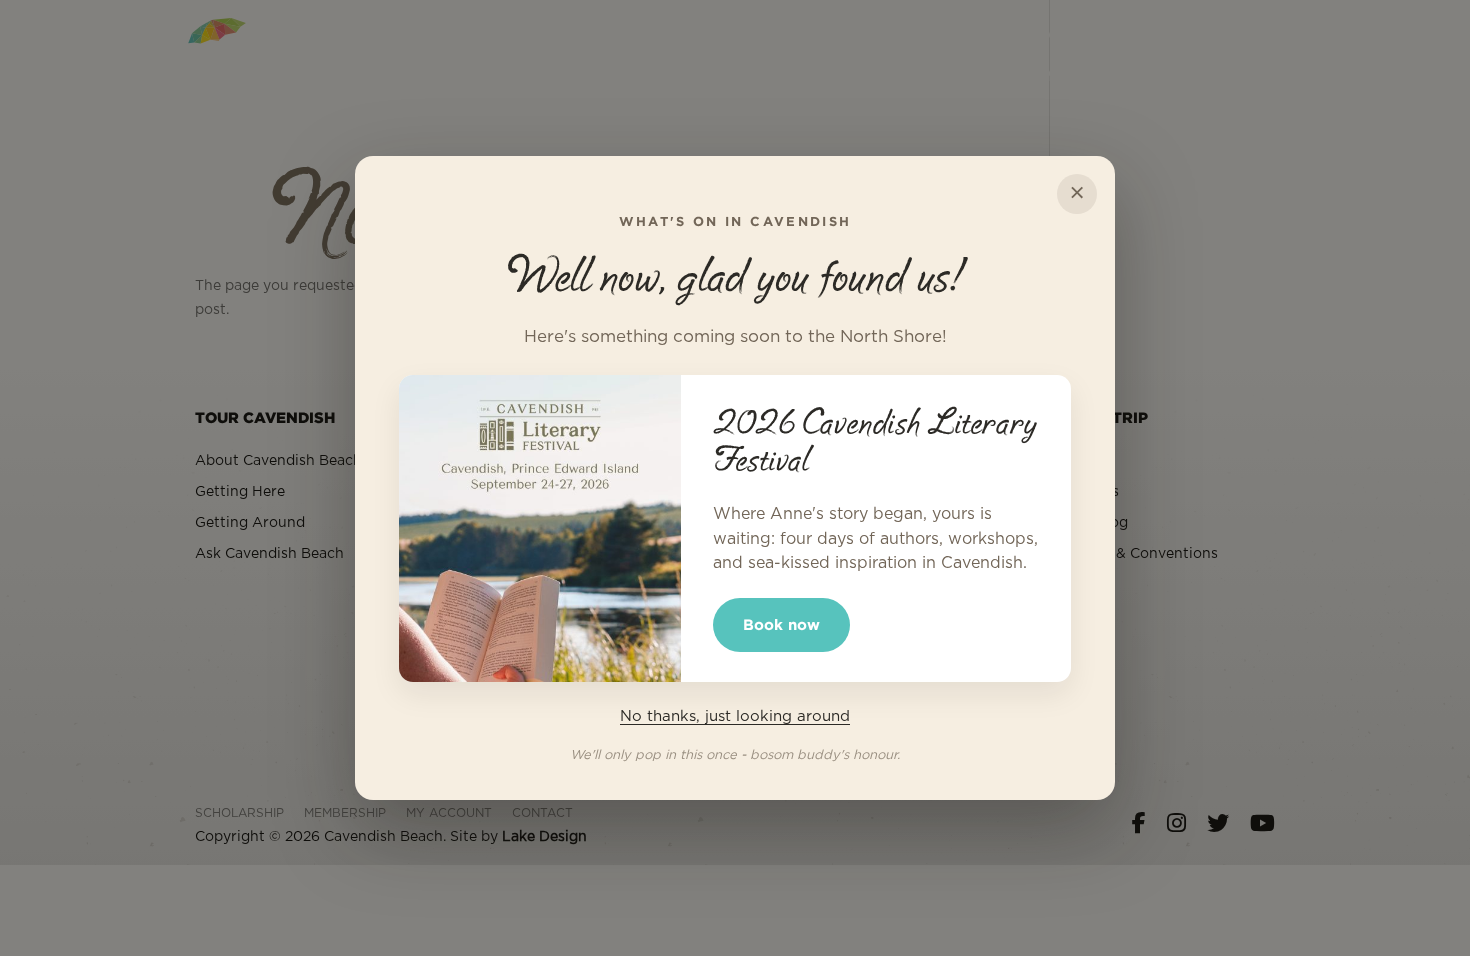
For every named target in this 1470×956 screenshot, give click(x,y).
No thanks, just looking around (735, 716)
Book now (781, 624)
